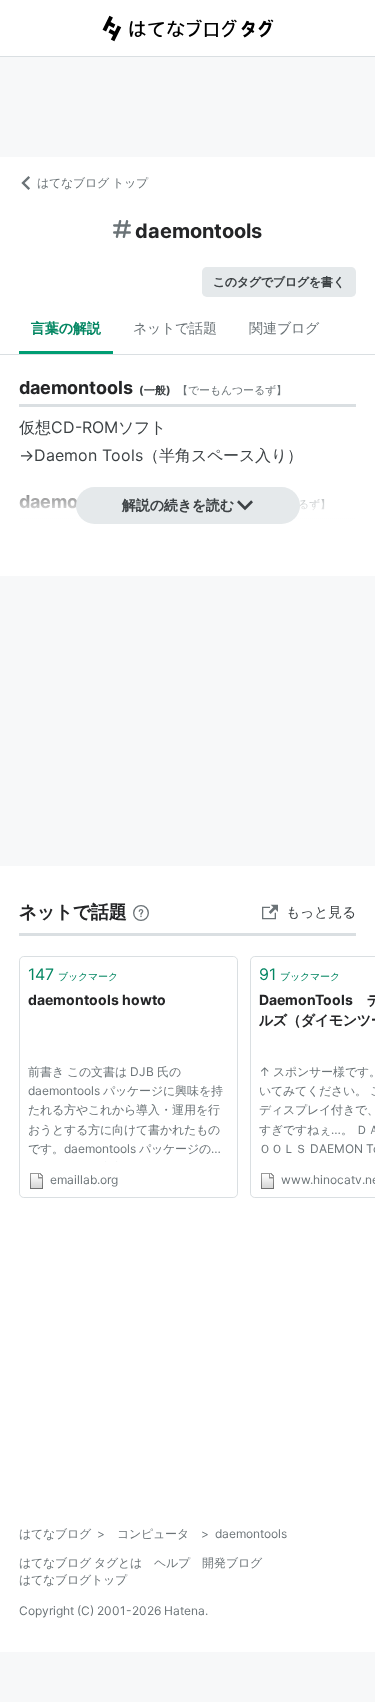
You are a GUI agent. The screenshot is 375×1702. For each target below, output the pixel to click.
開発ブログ (232, 1562)
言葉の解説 (66, 327)
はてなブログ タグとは (80, 1562)
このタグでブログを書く (279, 281)
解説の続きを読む (178, 504)
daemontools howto (97, 999)
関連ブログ (284, 327)
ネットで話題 (175, 327)
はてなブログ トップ (92, 182)
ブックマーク (73, 974)
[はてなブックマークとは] (141, 911)
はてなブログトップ (73, 1579)
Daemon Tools (88, 455)
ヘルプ (172, 1562)
